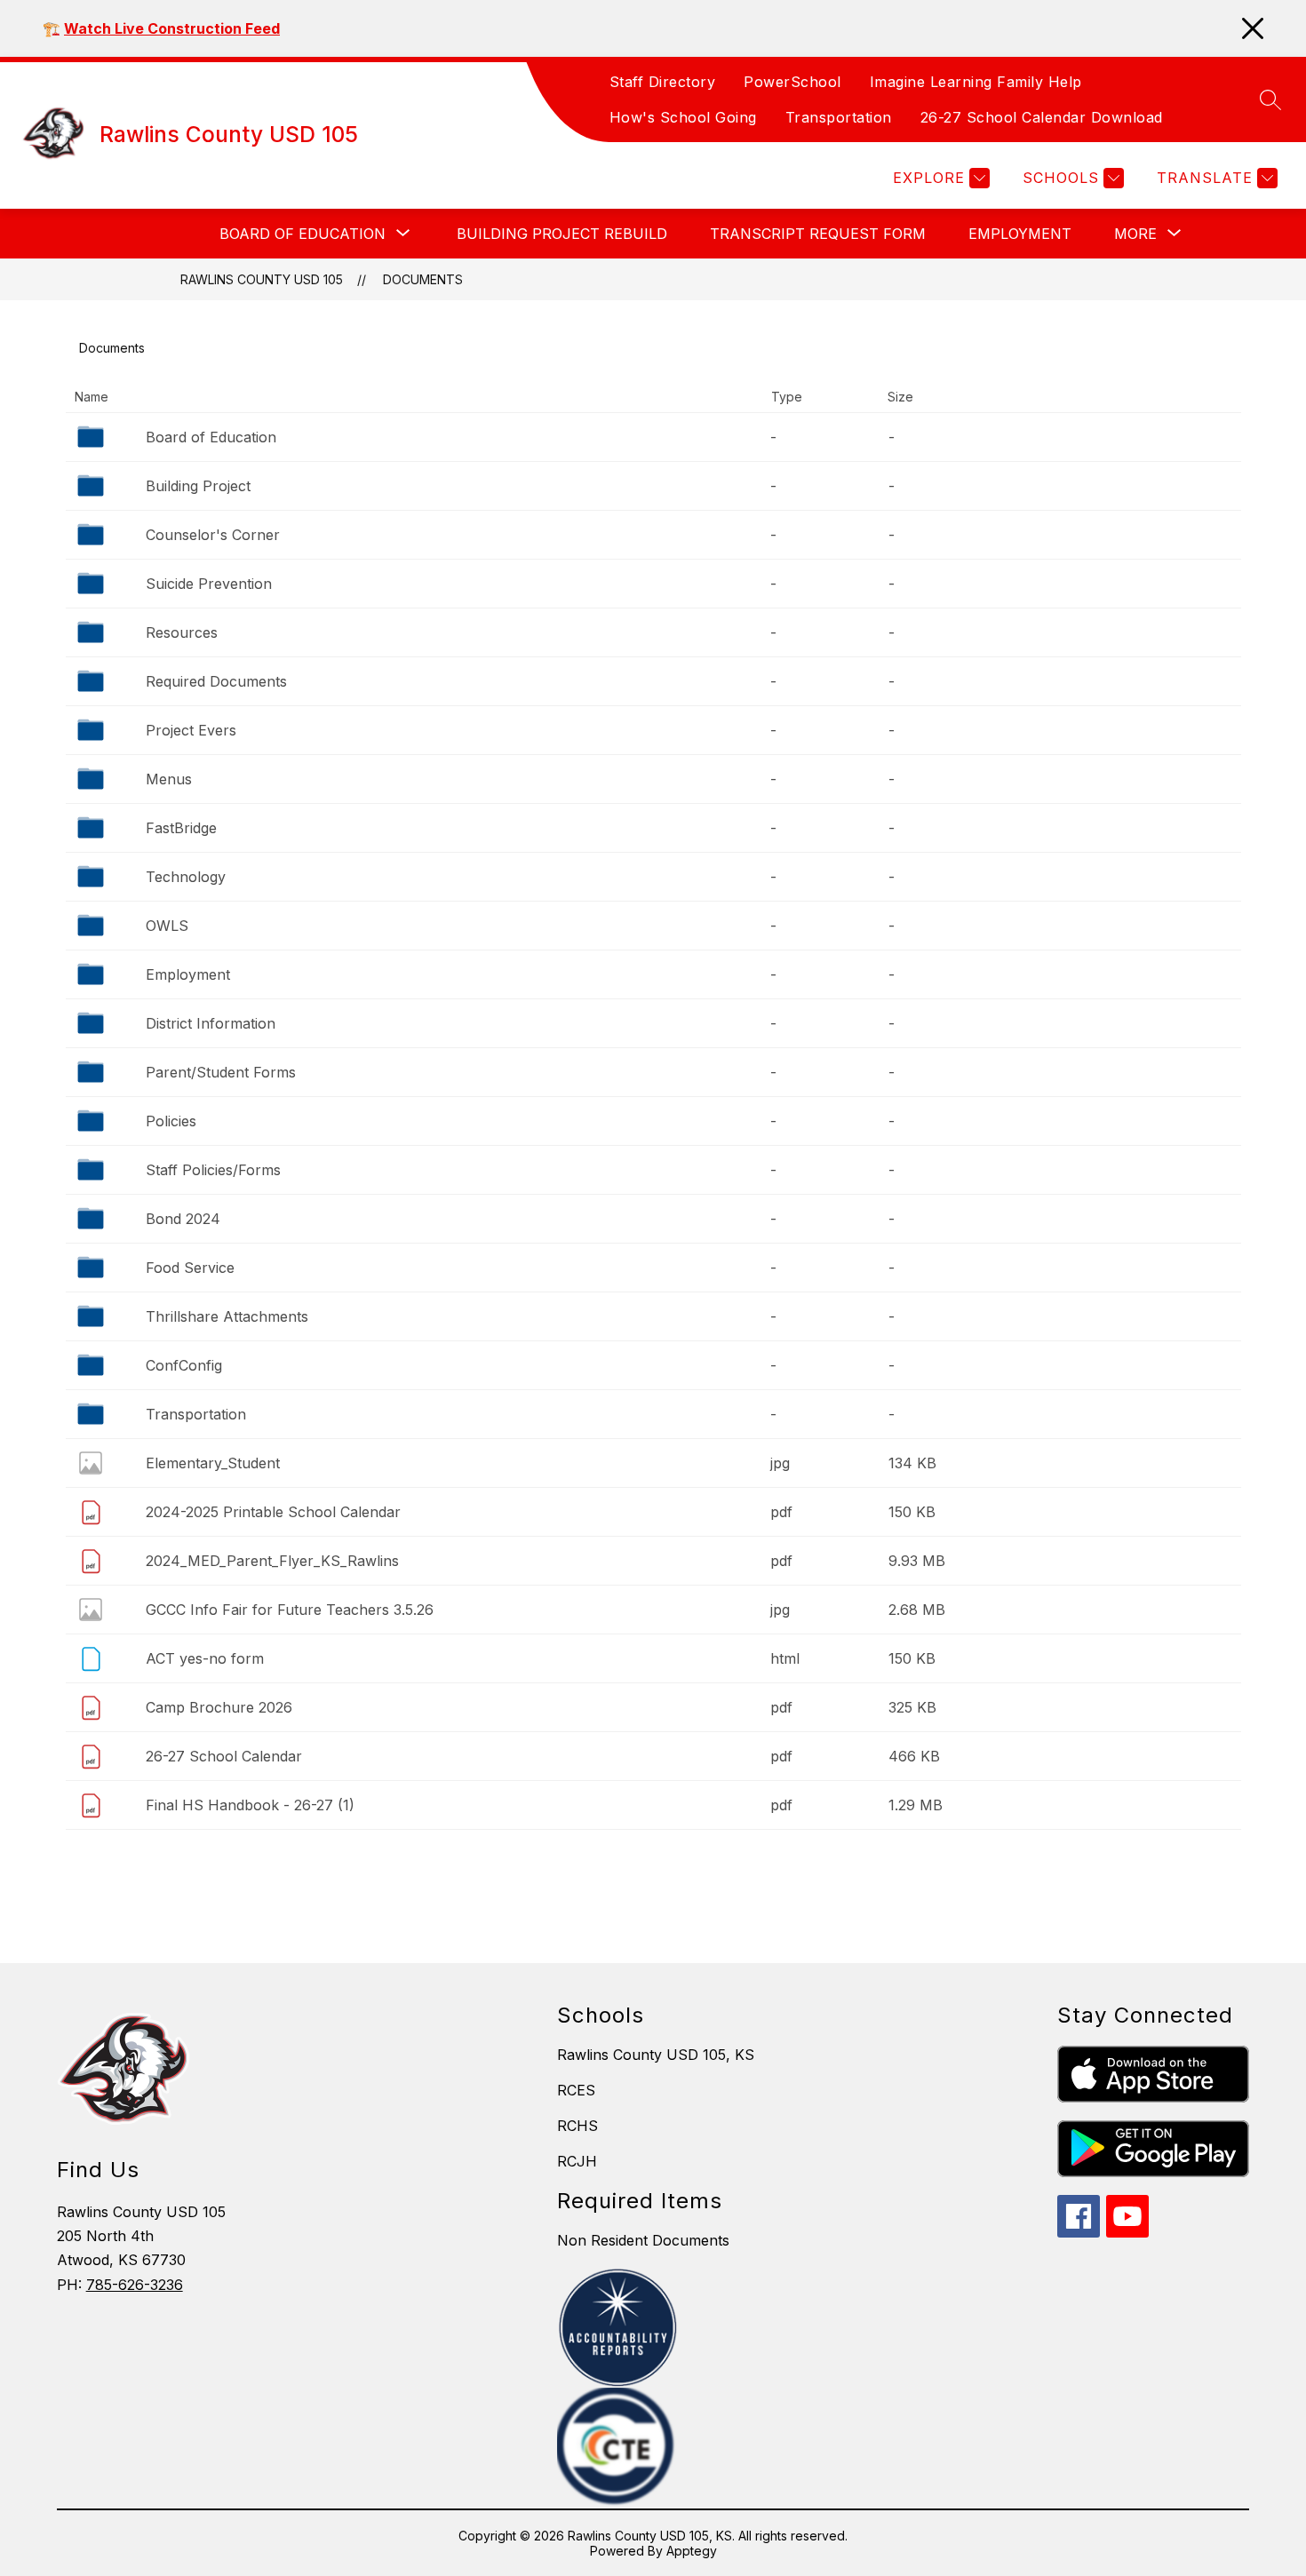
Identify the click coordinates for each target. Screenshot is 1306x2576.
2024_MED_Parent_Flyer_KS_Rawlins (272, 1561)
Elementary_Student (213, 1463)
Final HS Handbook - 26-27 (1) (250, 1805)
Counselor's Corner (213, 535)
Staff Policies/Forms (213, 1170)
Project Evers (191, 730)
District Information (211, 1023)
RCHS (577, 2126)
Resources (182, 632)
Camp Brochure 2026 (219, 1707)
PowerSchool (792, 82)
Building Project (198, 486)
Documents (423, 279)
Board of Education (211, 437)
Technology (186, 877)
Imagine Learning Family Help (976, 82)
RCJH (577, 2161)
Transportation (839, 117)
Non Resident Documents (643, 2240)
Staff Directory (663, 82)
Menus (169, 779)
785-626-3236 (135, 2285)
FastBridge (181, 828)
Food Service (190, 1268)
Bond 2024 (183, 1219)
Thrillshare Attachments (227, 1316)
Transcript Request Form (818, 234)
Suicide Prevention (209, 584)
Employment (1020, 234)
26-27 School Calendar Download (1042, 117)
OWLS (167, 926)
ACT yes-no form (205, 1658)
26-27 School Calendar (224, 1756)
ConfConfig (184, 1365)
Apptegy (692, 2551)
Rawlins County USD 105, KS (656, 2055)
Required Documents (216, 681)
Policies (171, 1121)
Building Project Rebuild (562, 234)
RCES (576, 2090)
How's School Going (683, 117)
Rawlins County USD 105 (262, 279)
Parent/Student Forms (221, 1072)
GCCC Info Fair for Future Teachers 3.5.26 (290, 1610)
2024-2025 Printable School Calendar (273, 1512)
